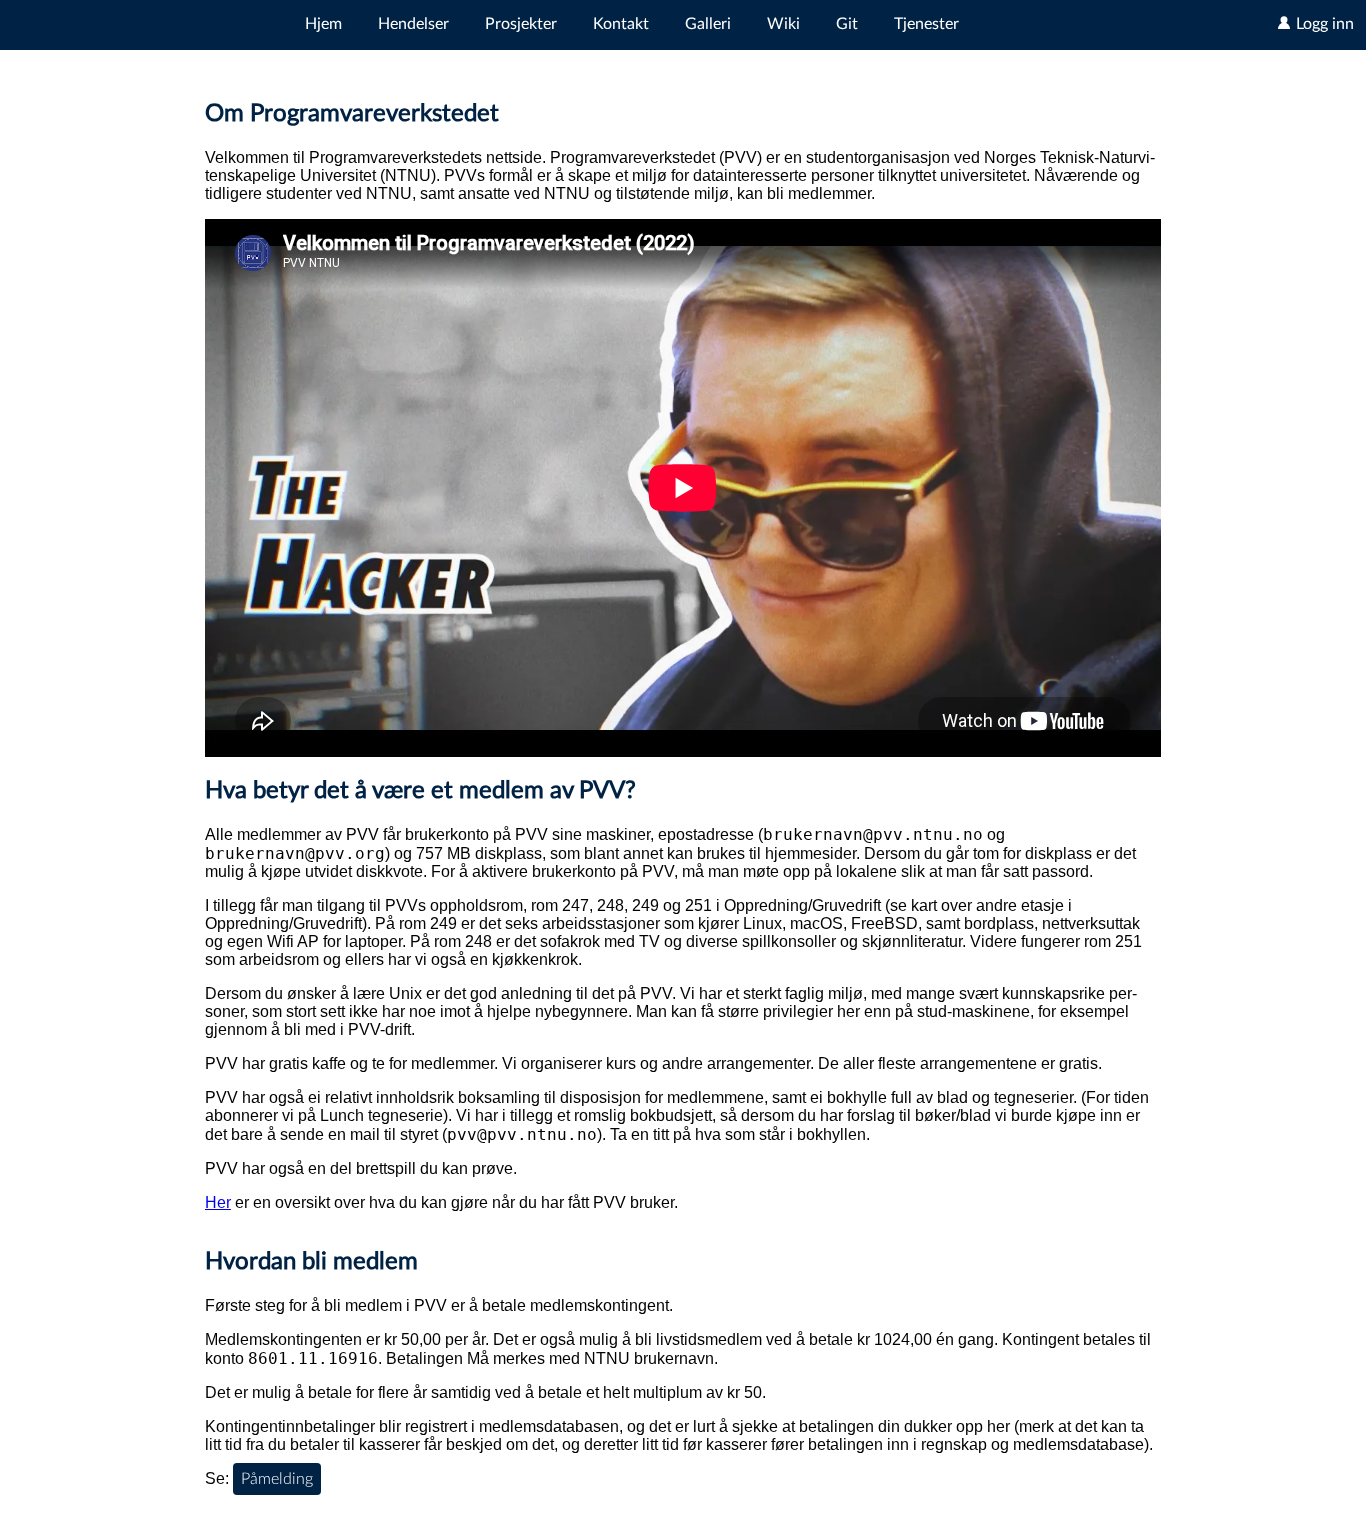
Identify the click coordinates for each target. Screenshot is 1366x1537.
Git (847, 24)
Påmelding (277, 1479)
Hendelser (413, 24)
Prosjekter (521, 24)
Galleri (708, 24)
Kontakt (621, 24)
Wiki (783, 24)
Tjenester (926, 24)
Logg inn (1323, 24)
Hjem (323, 24)
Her (218, 1202)
